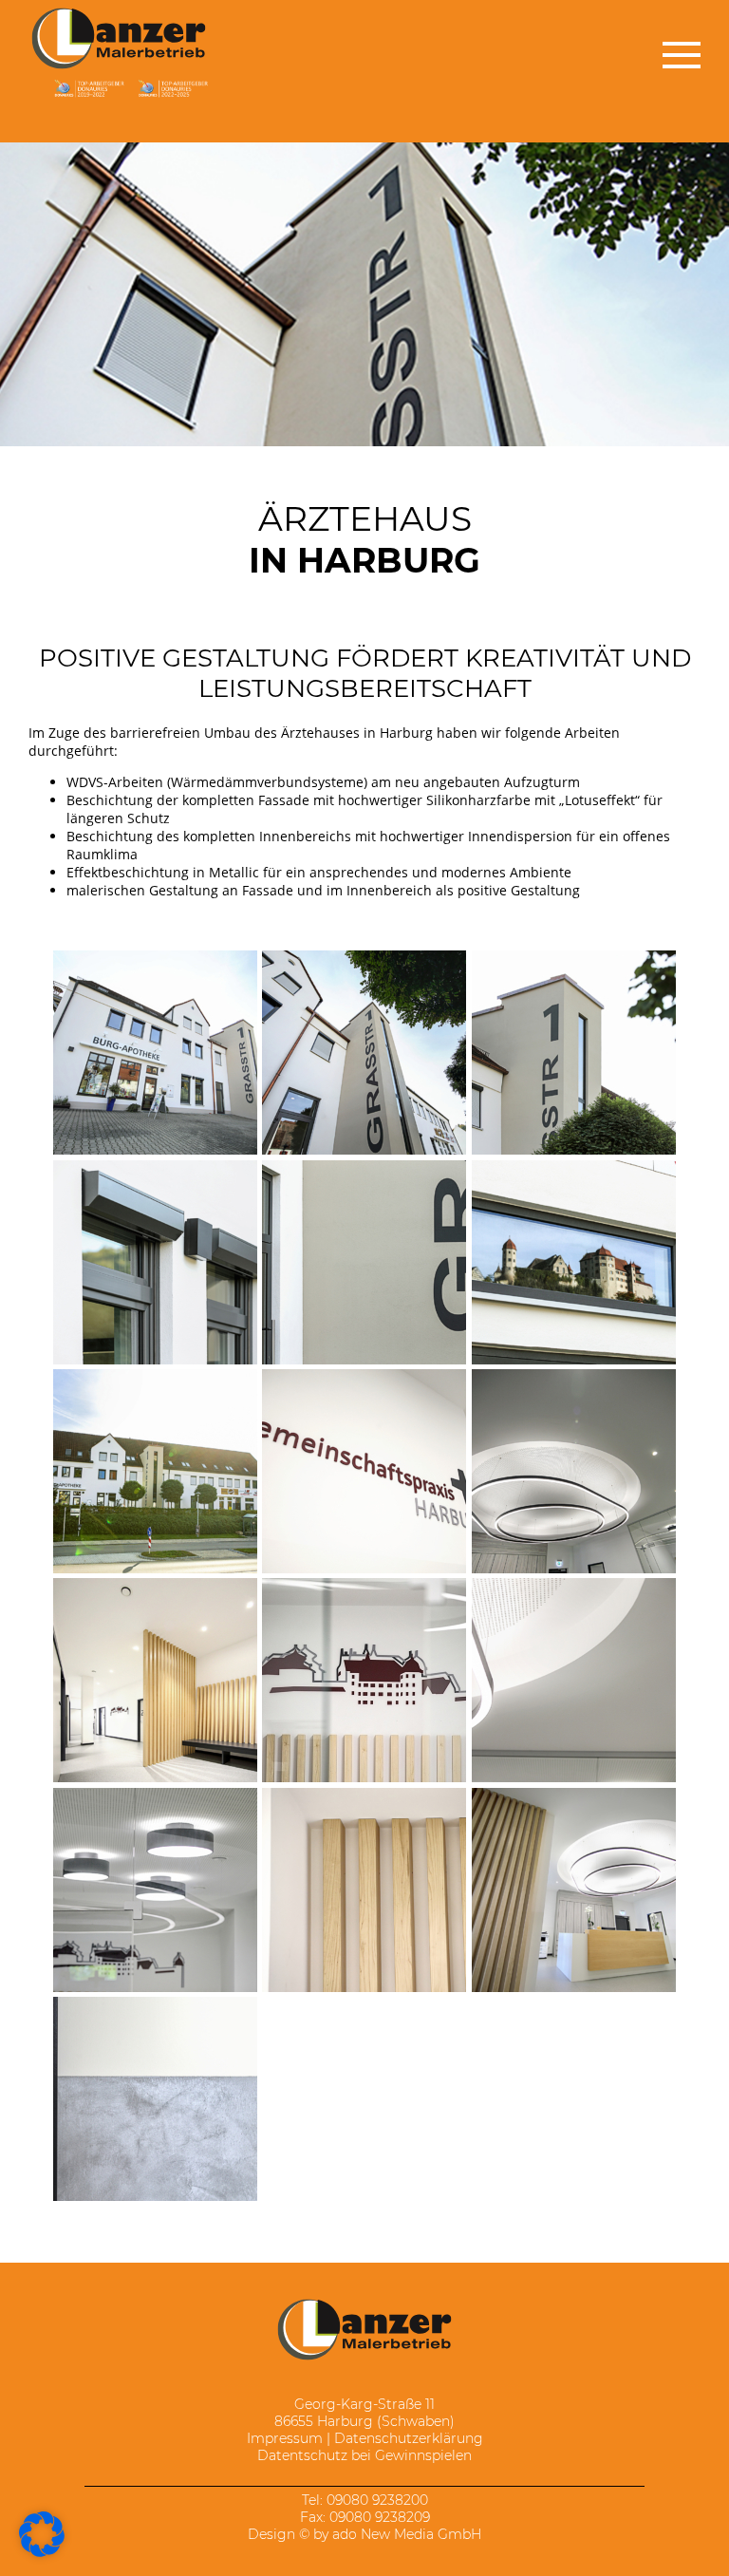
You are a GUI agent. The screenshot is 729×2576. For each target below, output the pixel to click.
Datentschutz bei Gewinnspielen (364, 2455)
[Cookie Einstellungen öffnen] (42, 2552)
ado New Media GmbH (407, 2534)
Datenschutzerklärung (409, 2438)
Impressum (285, 2438)
